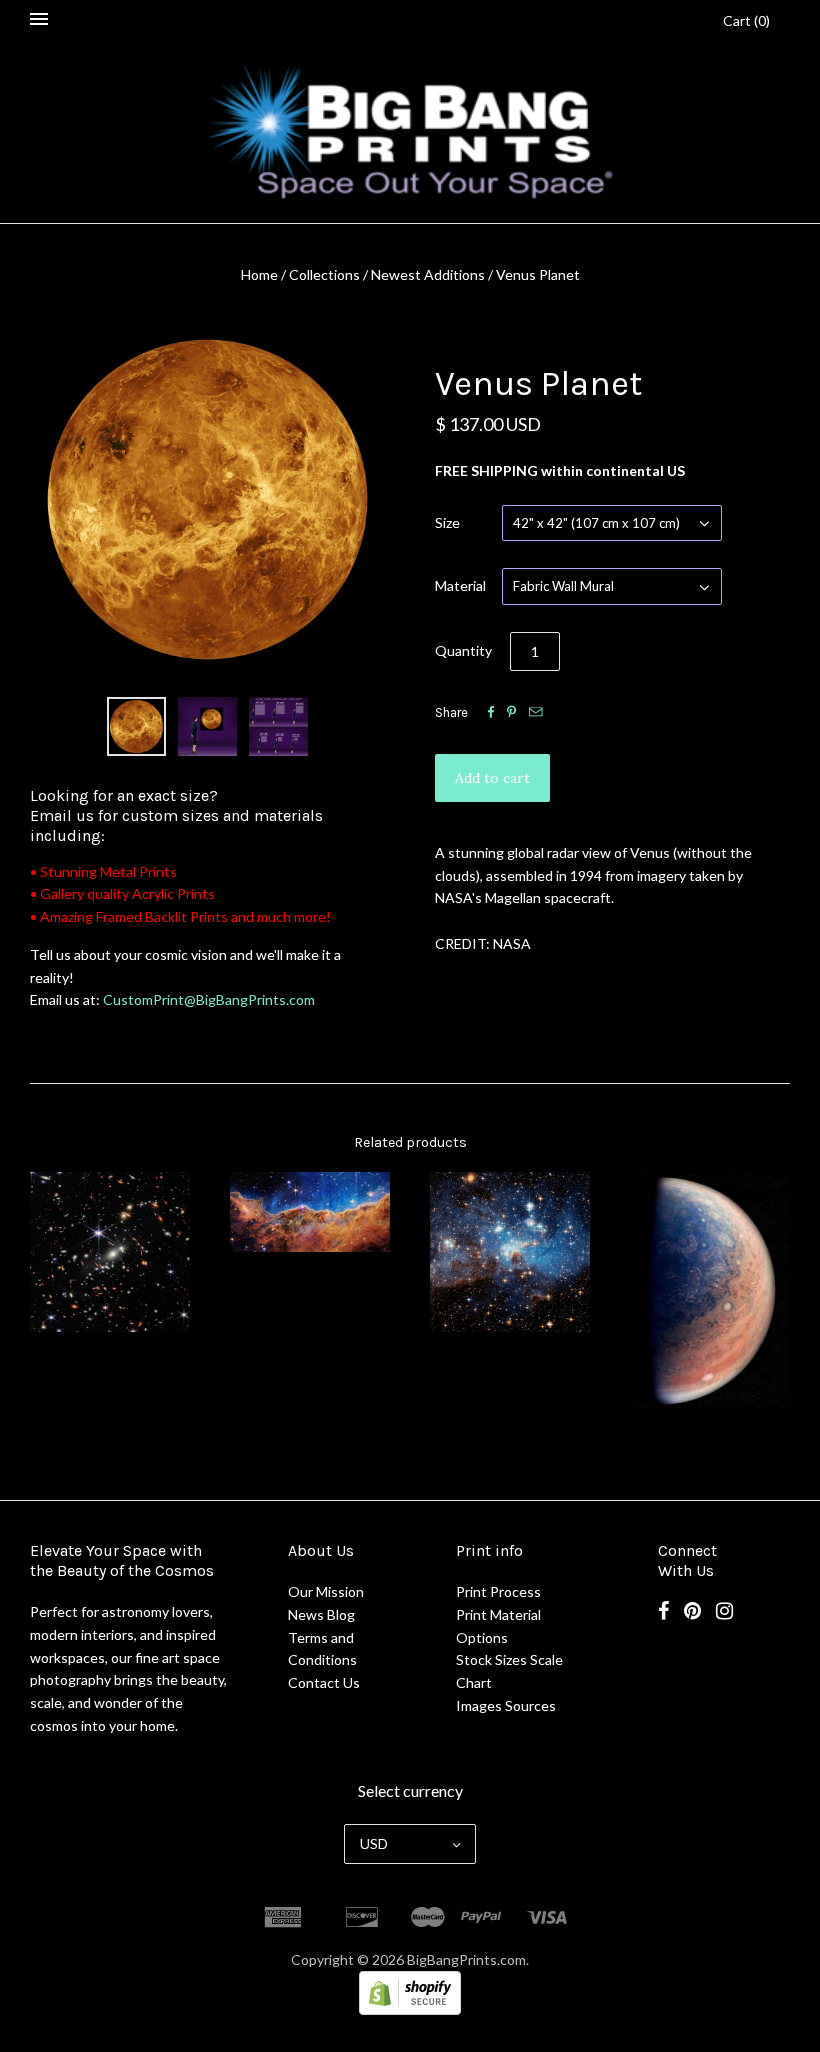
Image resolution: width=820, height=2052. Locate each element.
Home (259, 274)
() (746, 20)
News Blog (321, 1614)
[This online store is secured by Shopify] (410, 2009)
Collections (324, 274)
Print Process (498, 1591)
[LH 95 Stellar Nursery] (510, 1252)
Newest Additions (428, 274)
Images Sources (506, 1705)
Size (447, 522)
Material (460, 585)
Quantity (463, 650)
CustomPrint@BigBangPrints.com (209, 999)
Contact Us (324, 1682)
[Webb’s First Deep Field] (110, 1252)
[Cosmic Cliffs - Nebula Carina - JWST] (310, 1212)
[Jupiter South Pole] (710, 1291)
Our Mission (326, 1591)
